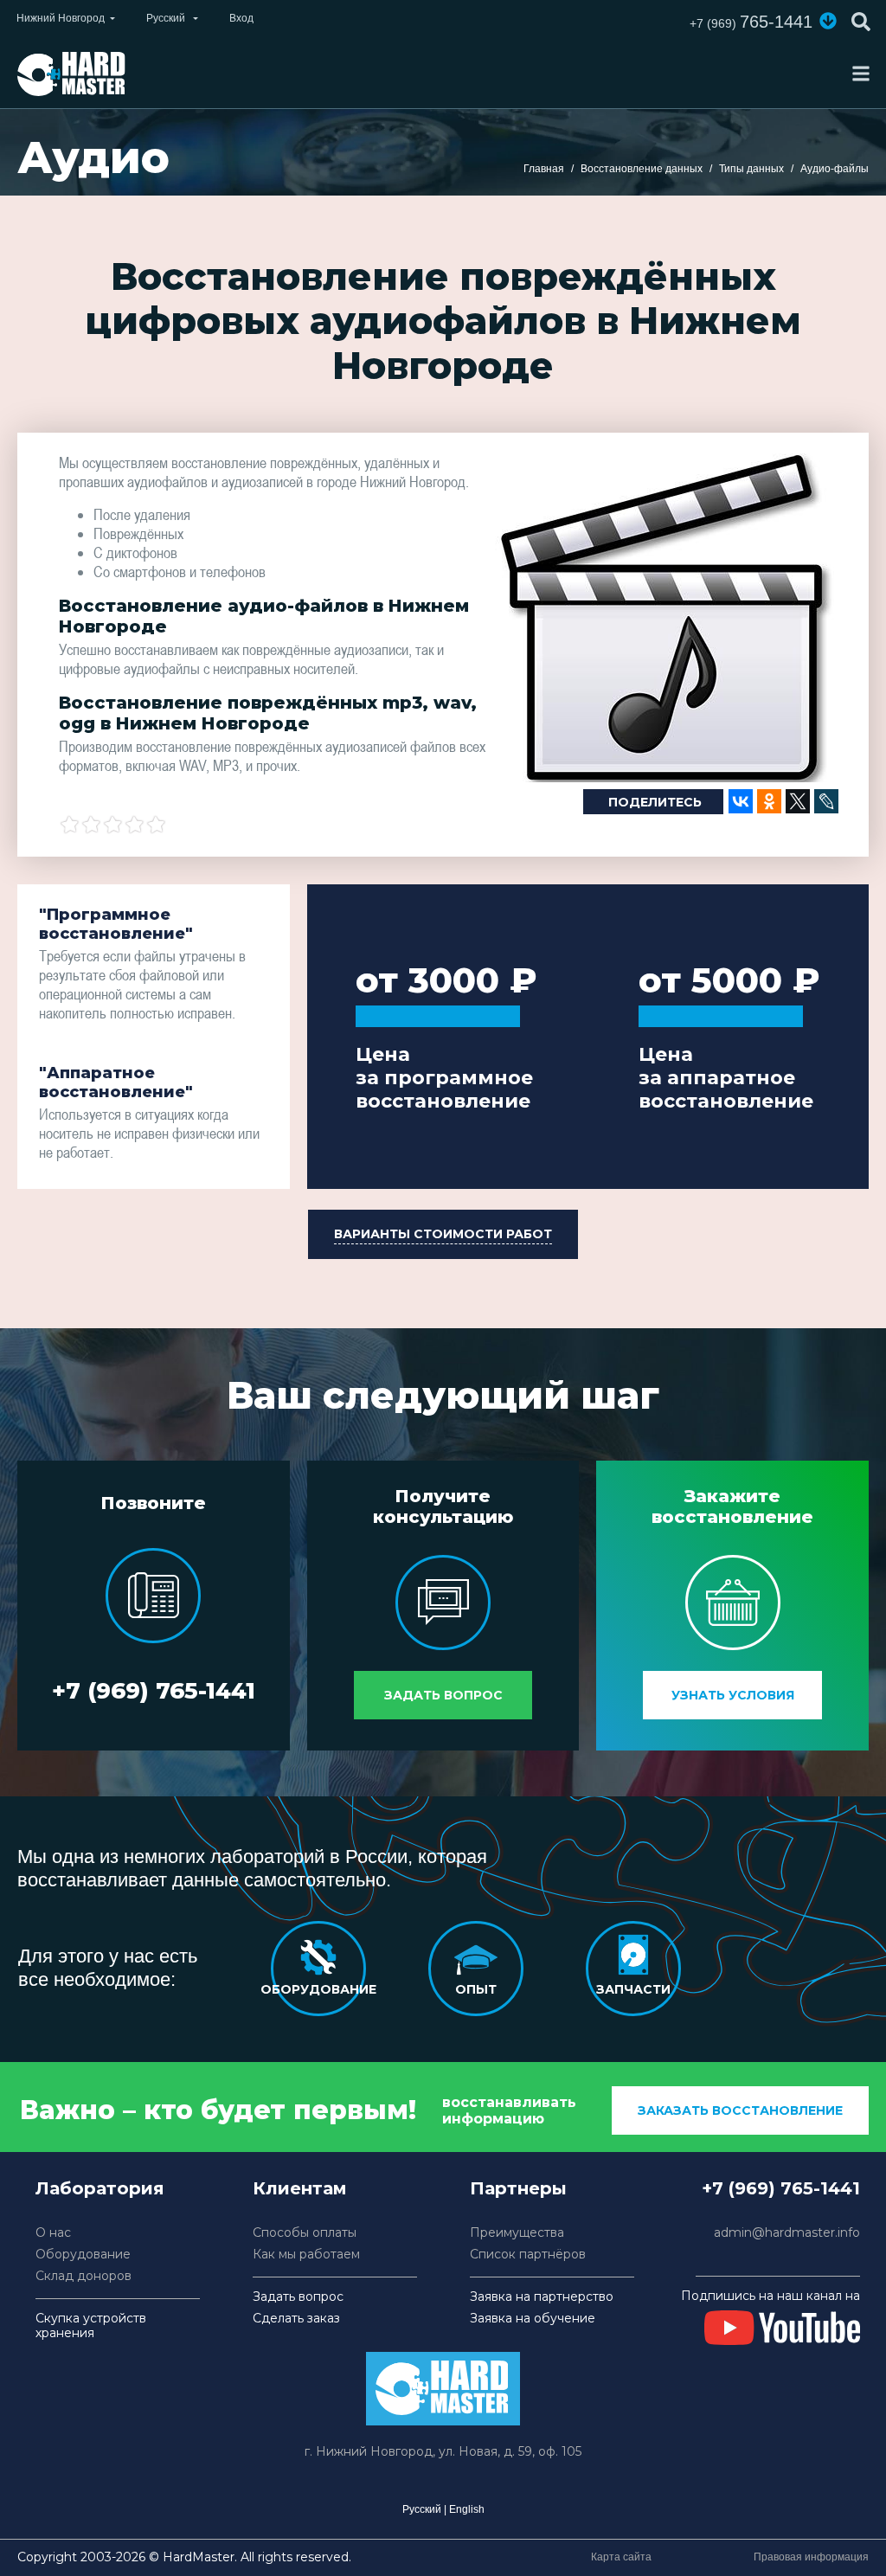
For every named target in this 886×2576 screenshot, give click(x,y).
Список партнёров (528, 2255)
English (467, 2509)
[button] (828, 21)
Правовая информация (811, 2557)
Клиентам (300, 2188)
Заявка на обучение (533, 2319)
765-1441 (751, 22)
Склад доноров (83, 2276)
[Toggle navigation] (861, 74)
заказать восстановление (740, 2110)
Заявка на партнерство (542, 2297)
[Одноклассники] (769, 801)
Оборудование (83, 2255)
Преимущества (517, 2233)
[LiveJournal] (826, 801)
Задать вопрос (443, 1695)
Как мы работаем (306, 2255)
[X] (798, 801)
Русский (422, 2509)
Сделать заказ (296, 2319)
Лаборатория (100, 2188)
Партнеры (518, 2188)
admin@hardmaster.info (787, 2233)
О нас (53, 2233)
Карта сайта (621, 2557)
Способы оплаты (305, 2233)
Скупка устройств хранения (91, 2326)
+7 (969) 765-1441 (154, 1691)
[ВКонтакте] (741, 801)
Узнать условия (733, 1695)
